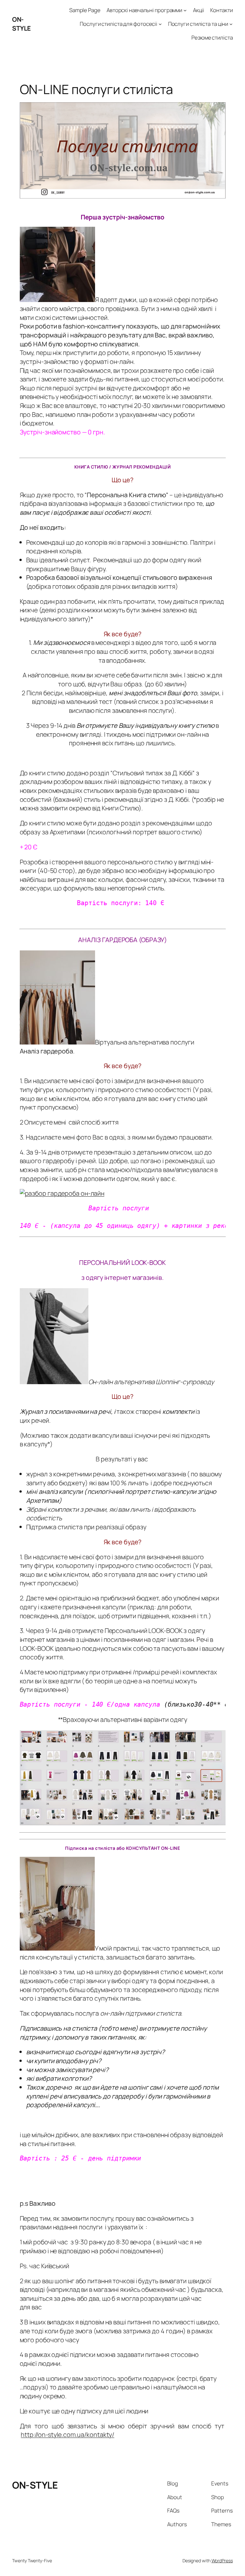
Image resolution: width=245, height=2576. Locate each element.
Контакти (221, 10)
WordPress (222, 2561)
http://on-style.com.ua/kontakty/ (67, 2435)
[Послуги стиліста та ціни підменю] (231, 24)
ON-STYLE (22, 24)
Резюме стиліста (212, 37)
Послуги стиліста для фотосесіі (119, 24)
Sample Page (85, 10)
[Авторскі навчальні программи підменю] (185, 10)
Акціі (199, 10)
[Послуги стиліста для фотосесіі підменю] (160, 24)
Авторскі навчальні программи (144, 10)
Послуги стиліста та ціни (198, 24)
